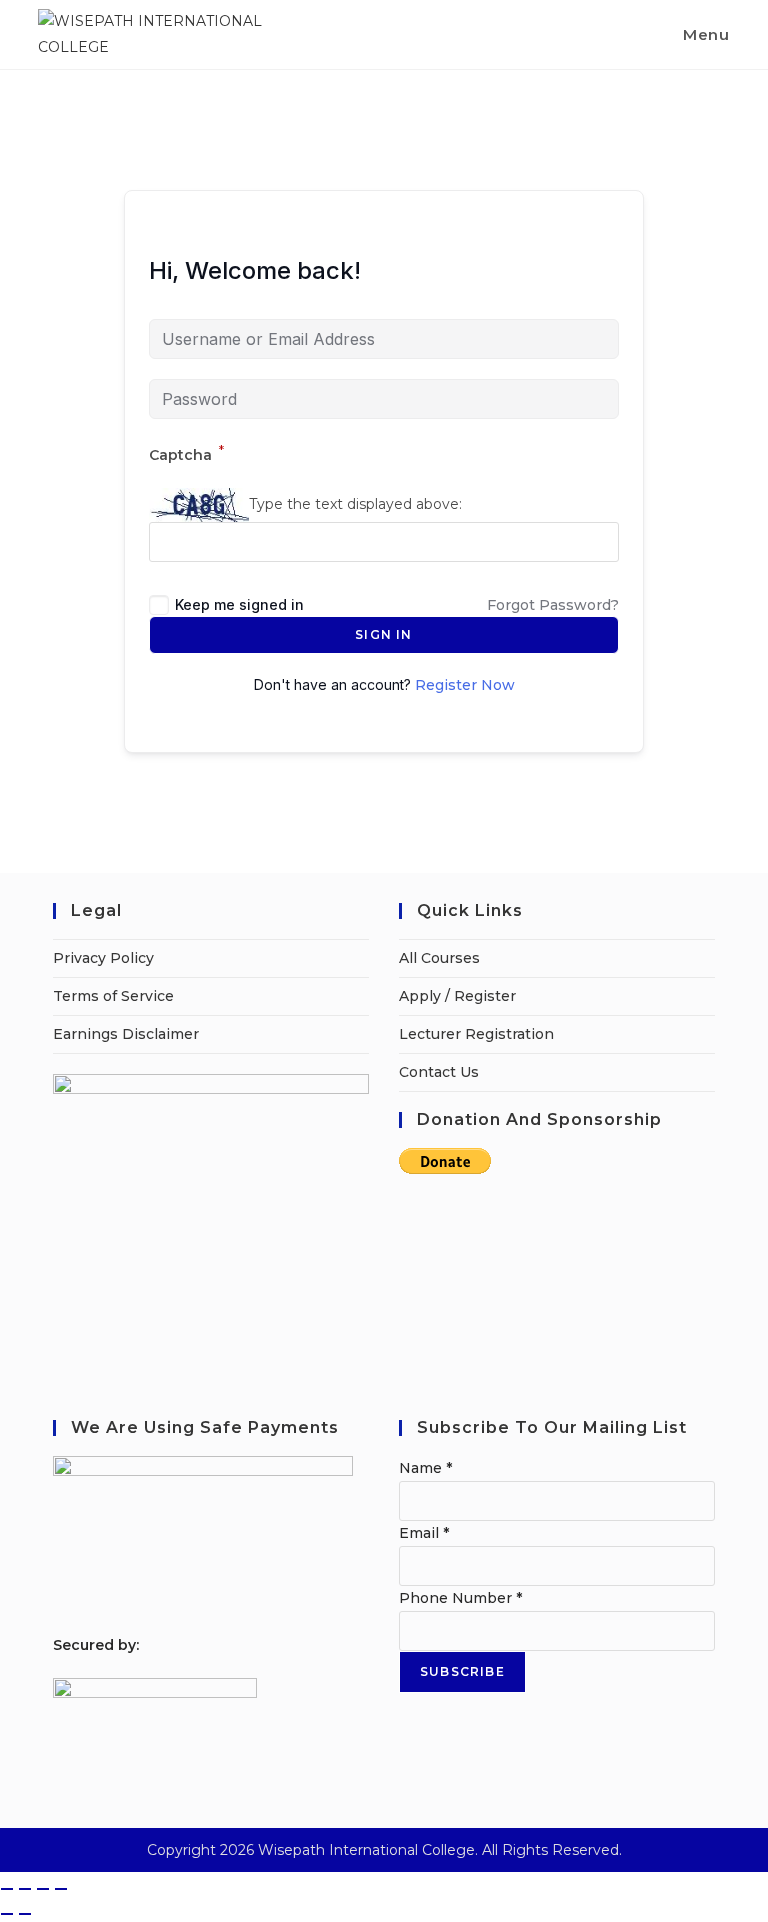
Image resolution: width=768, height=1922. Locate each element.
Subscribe (462, 1671)
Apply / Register (457, 996)
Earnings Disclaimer (126, 1034)
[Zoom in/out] (7, 1889)
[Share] (43, 1889)
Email (424, 1533)
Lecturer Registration (476, 1034)
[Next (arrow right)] (25, 1914)
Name (425, 1468)
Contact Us (439, 1072)
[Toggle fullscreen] (25, 1889)
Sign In (383, 634)
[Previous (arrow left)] (7, 1914)
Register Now (465, 685)
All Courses (439, 958)
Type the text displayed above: (355, 504)
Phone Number (460, 1598)
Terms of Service (113, 996)
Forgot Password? (553, 605)
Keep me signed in (239, 604)
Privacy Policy (103, 958)
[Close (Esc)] (61, 1889)
